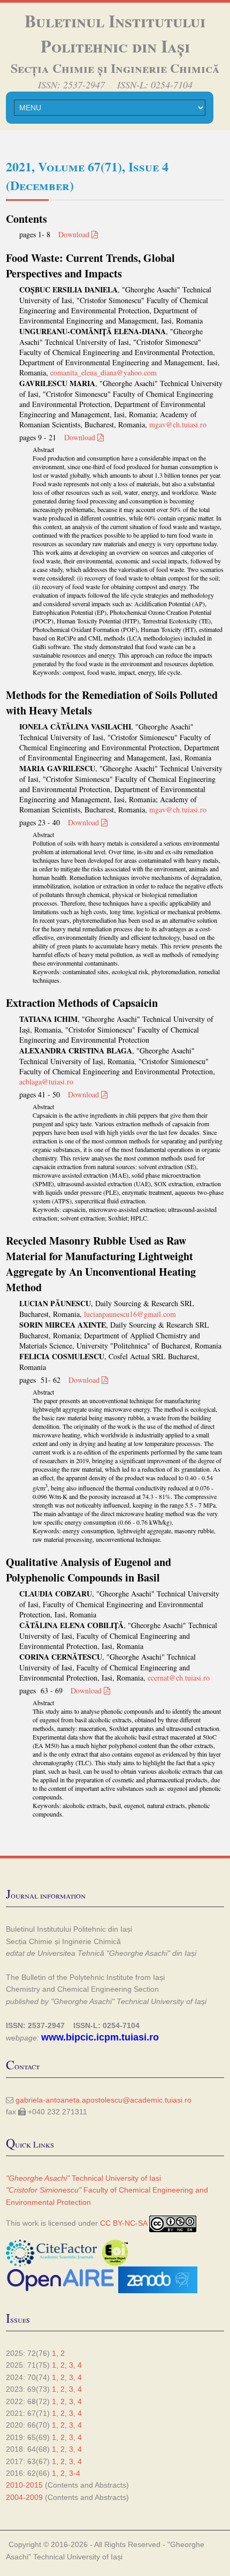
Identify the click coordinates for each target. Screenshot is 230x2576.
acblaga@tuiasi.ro (46, 1082)
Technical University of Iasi (83, 2178)
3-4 (75, 2473)
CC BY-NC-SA (124, 2223)
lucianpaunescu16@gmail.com (130, 1314)
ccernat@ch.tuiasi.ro (179, 1678)
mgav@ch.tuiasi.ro (178, 424)
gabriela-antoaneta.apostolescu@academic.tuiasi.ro (103, 2100)
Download (75, 234)
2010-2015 (24, 2485)
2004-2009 (24, 2497)
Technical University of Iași (78, 2557)
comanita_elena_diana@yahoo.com (103, 372)
